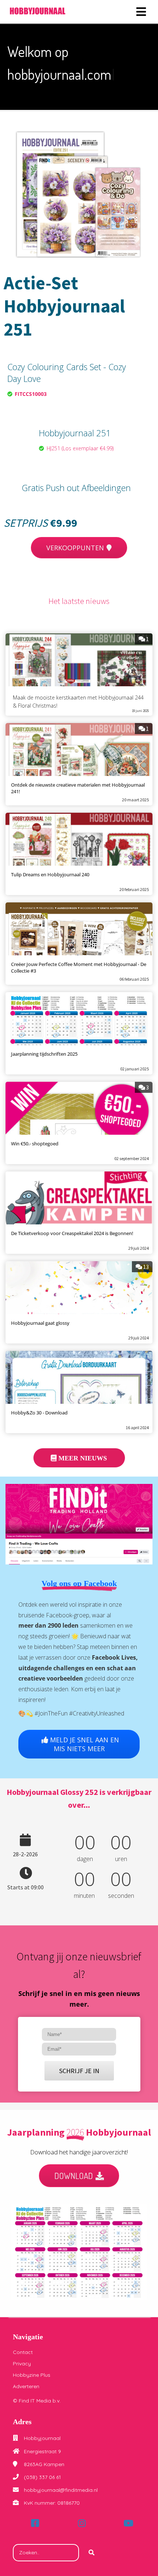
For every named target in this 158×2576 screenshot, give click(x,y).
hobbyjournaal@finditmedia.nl (61, 2490)
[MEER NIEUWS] (79, 1466)
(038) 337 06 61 (42, 2477)
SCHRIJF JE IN (79, 2071)
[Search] (91, 2553)
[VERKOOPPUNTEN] (79, 556)
